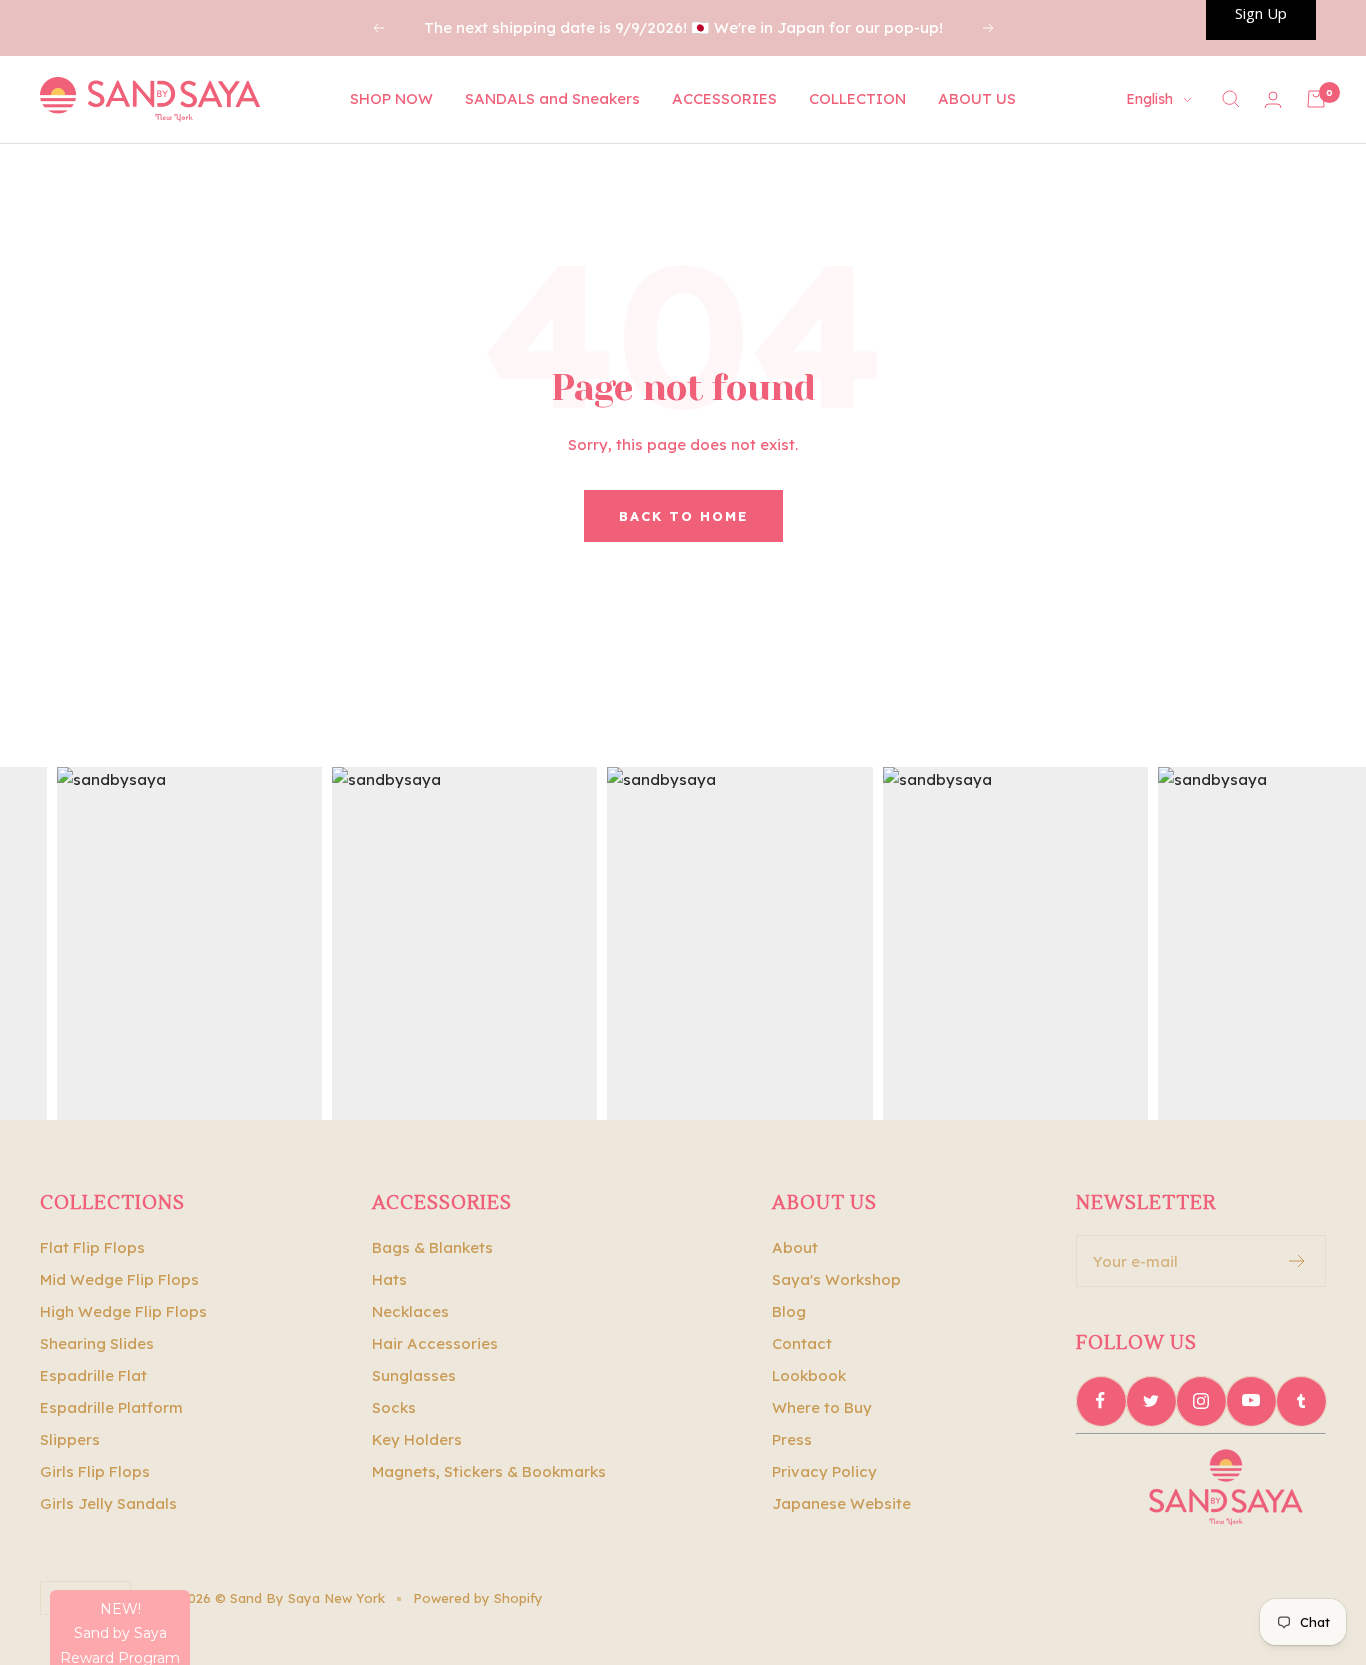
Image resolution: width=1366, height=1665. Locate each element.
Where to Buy (822, 1407)
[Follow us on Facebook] (1101, 1401)
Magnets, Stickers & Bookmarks (489, 1471)
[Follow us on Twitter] (1151, 1401)
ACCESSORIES (724, 98)
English (1149, 99)
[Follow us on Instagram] (1201, 1401)
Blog (789, 1311)
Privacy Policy (824, 1471)
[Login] (1273, 99)
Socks (394, 1407)
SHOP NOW (391, 98)
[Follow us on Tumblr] (1301, 1401)
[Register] (1297, 1261)
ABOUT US (977, 98)
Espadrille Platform (111, 1407)
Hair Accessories (435, 1343)
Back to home (683, 516)
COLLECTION (857, 98)
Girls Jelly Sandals (108, 1503)
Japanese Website (841, 1503)
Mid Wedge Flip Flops (119, 1279)
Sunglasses (414, 1375)
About (795, 1247)
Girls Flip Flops (95, 1471)
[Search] (1231, 99)
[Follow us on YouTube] (1251, 1401)
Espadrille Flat (93, 1375)
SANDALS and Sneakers (552, 98)
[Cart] (1316, 99)
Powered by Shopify (478, 1598)
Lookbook (809, 1375)
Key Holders (417, 1439)
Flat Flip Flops (92, 1247)
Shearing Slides (97, 1343)
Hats (389, 1279)
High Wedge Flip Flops (123, 1311)
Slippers (70, 1439)
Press (792, 1439)
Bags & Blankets (432, 1247)
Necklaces (410, 1311)
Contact (802, 1343)
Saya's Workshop (836, 1279)
